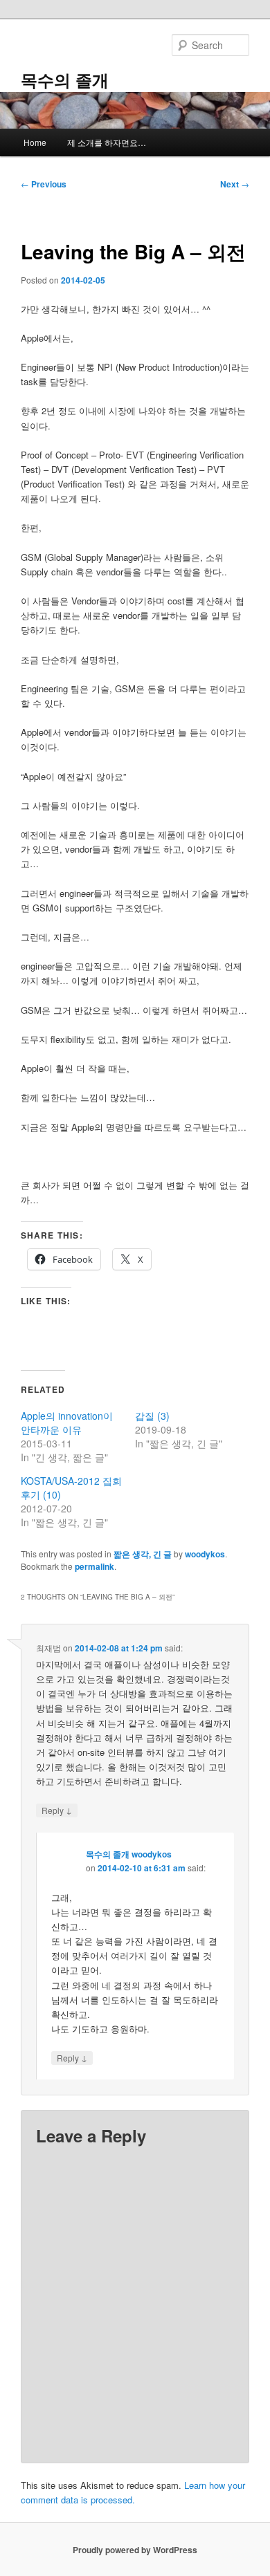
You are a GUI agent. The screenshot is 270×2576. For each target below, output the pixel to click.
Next (235, 184)
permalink (94, 1566)
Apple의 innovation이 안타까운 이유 (67, 1423)
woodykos (205, 1554)
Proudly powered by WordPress (135, 2550)
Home (35, 142)
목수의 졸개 (65, 80)
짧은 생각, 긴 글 (143, 1554)
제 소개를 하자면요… (107, 142)
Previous (44, 184)
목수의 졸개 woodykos (129, 1854)
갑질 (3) (152, 1416)
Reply (57, 1810)
